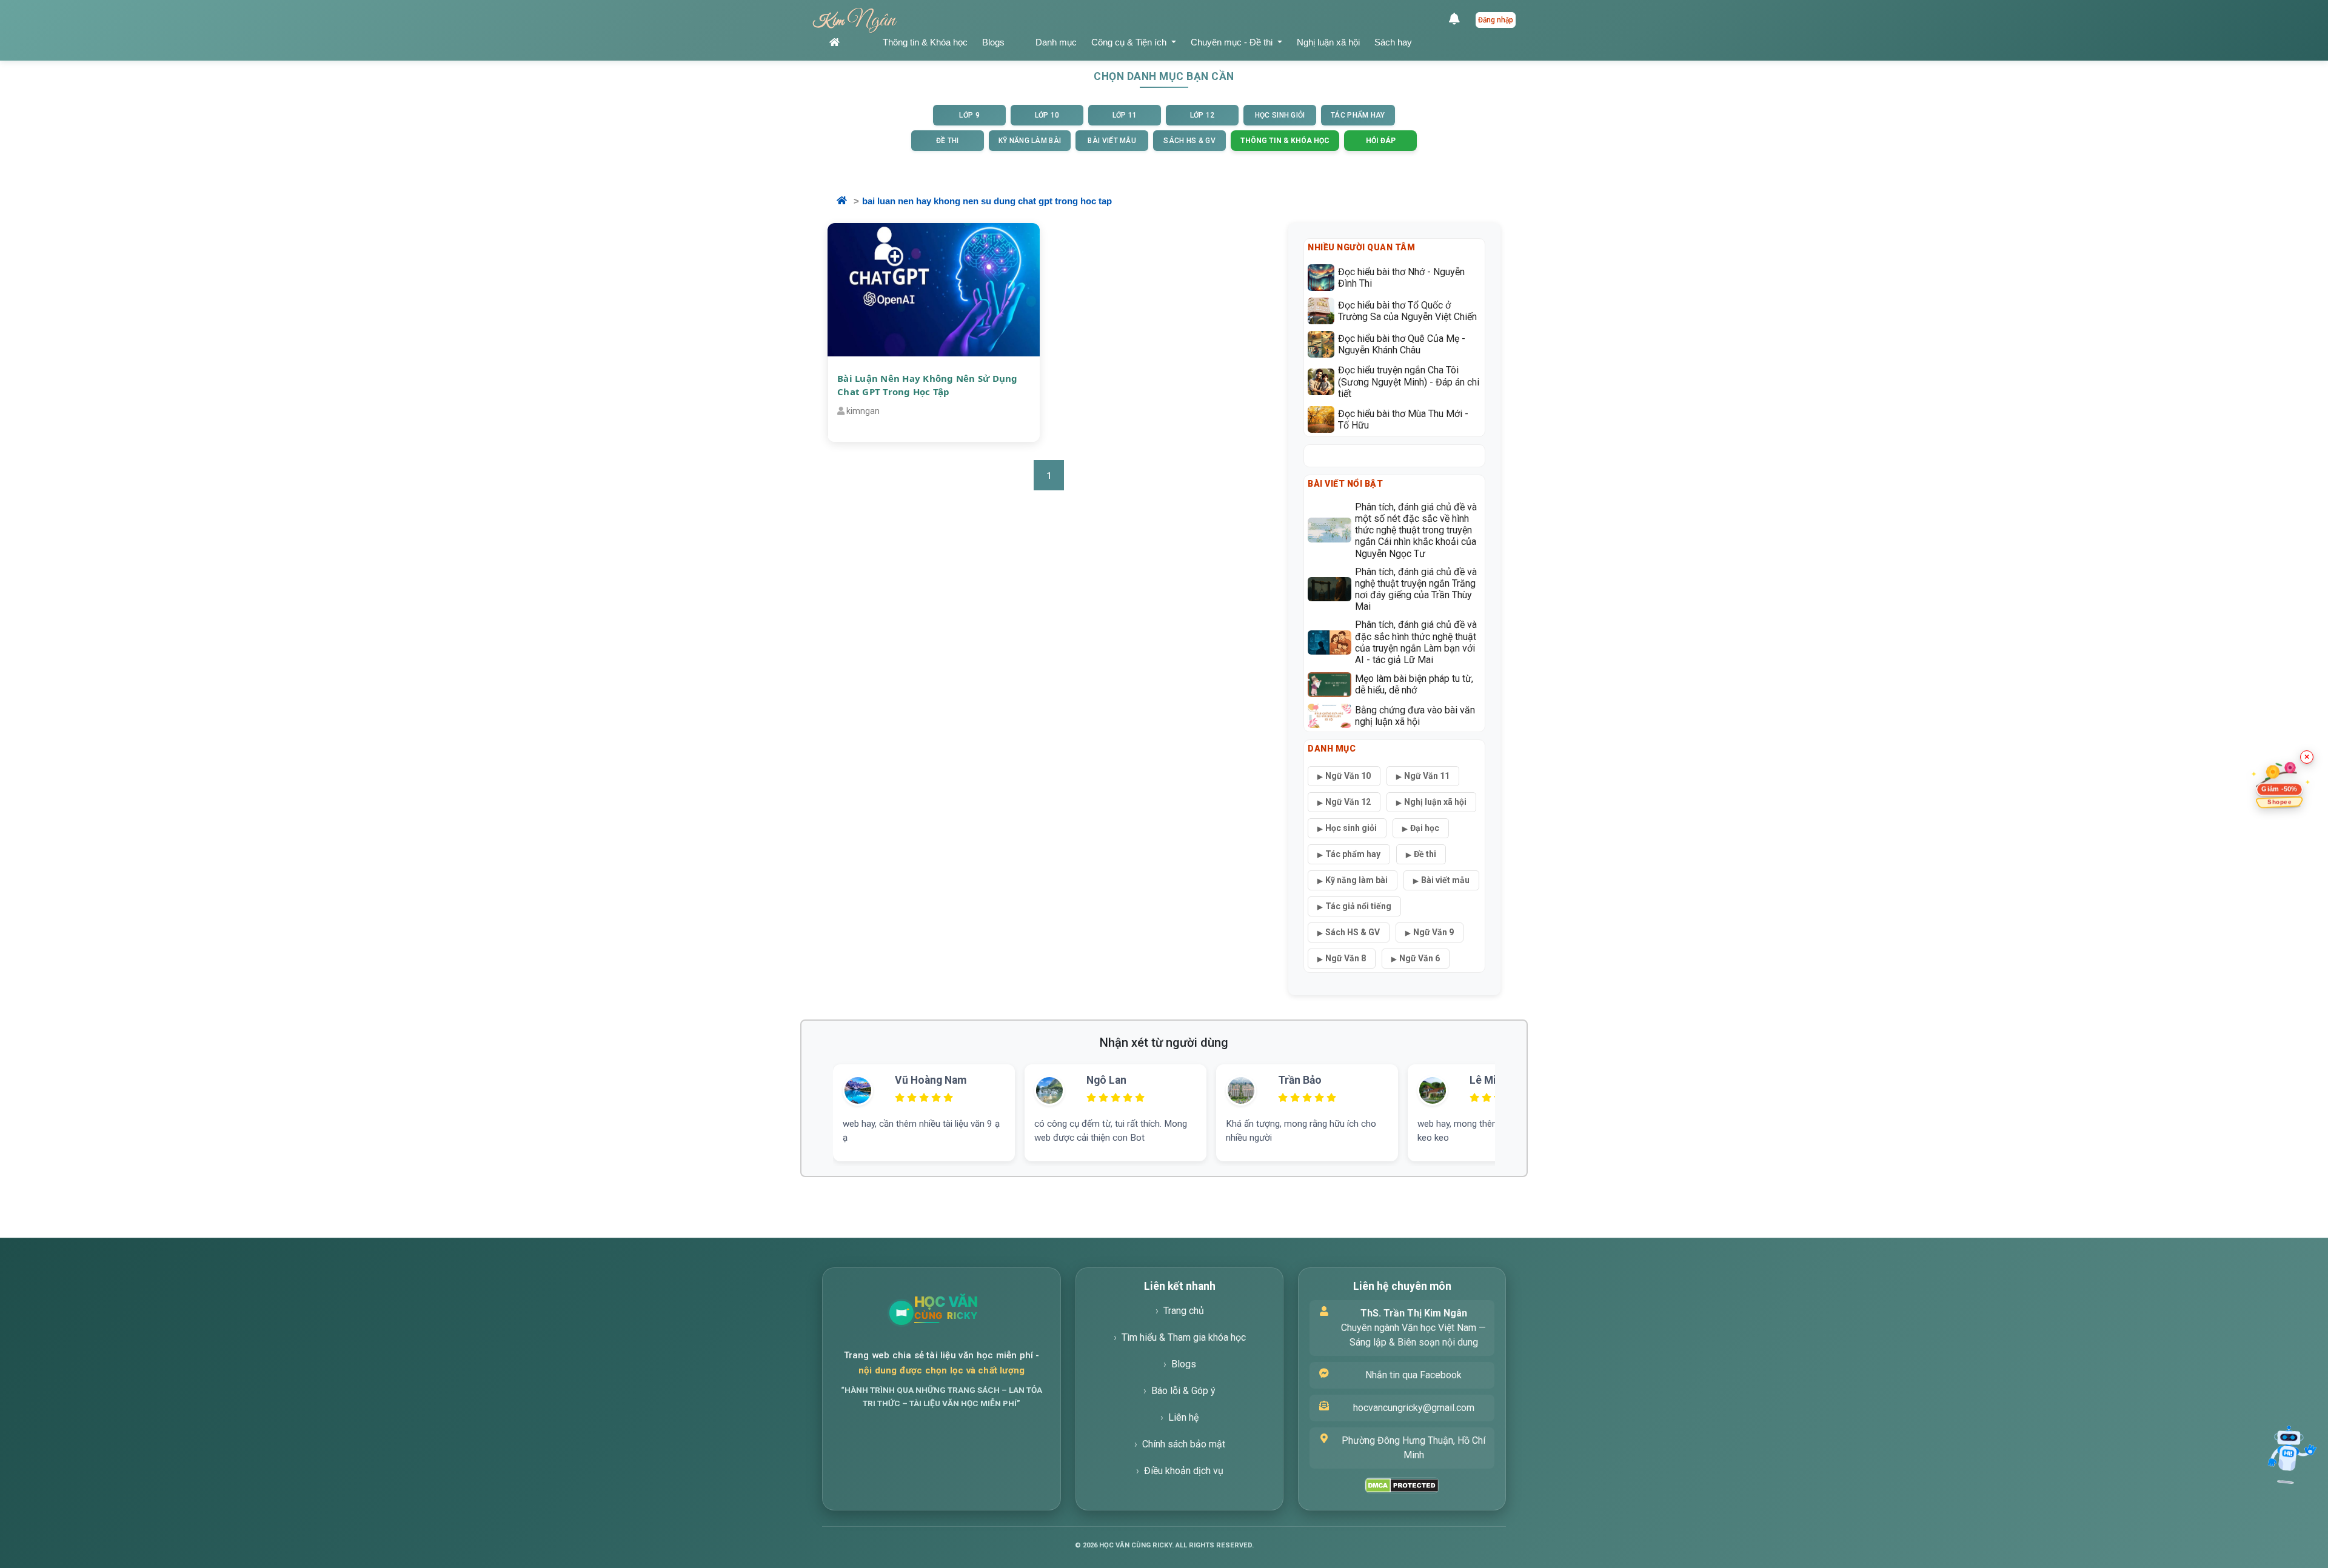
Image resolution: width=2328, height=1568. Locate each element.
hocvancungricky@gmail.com (1414, 1408)
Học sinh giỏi (1351, 828)
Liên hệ (1183, 1417)
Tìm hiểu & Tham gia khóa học (1184, 1337)
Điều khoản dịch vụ (1184, 1471)
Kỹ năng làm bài (1356, 880)
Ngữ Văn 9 (1433, 932)
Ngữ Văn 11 (1427, 776)
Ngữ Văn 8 (1346, 958)
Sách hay (1393, 42)
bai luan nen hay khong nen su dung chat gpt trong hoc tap (987, 201)
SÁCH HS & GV (1189, 141)
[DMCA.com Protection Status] (1402, 1485)
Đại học (1425, 828)
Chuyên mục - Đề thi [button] (1233, 42)
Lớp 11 (1125, 115)
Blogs (993, 42)
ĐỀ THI (948, 141)
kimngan (863, 411)
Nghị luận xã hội (1328, 42)
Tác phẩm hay (1353, 854)
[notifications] (1457, 20)
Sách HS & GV (1353, 932)
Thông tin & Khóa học (925, 42)
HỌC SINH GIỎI (1280, 115)
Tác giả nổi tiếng (1358, 906)
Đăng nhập (1496, 20)
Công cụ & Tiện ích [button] (1130, 42)
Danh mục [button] (1056, 42)
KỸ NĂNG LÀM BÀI (1030, 141)
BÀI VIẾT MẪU (1112, 141)
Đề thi (1425, 854)
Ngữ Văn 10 (1348, 776)
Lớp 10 (1047, 115)
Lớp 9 (969, 115)
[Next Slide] (1515, 1098)
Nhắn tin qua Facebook (1413, 1375)
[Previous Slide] (813, 1098)
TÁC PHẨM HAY (1358, 115)
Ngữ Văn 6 (1420, 958)
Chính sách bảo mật (1184, 1444)
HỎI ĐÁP (1381, 141)
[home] (849, 43)
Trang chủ (1184, 1311)
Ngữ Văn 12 (1348, 802)
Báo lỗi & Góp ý (1183, 1391)
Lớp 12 (1202, 115)
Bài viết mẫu (1445, 880)
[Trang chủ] (975, 1313)
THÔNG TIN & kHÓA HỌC (1285, 141)
